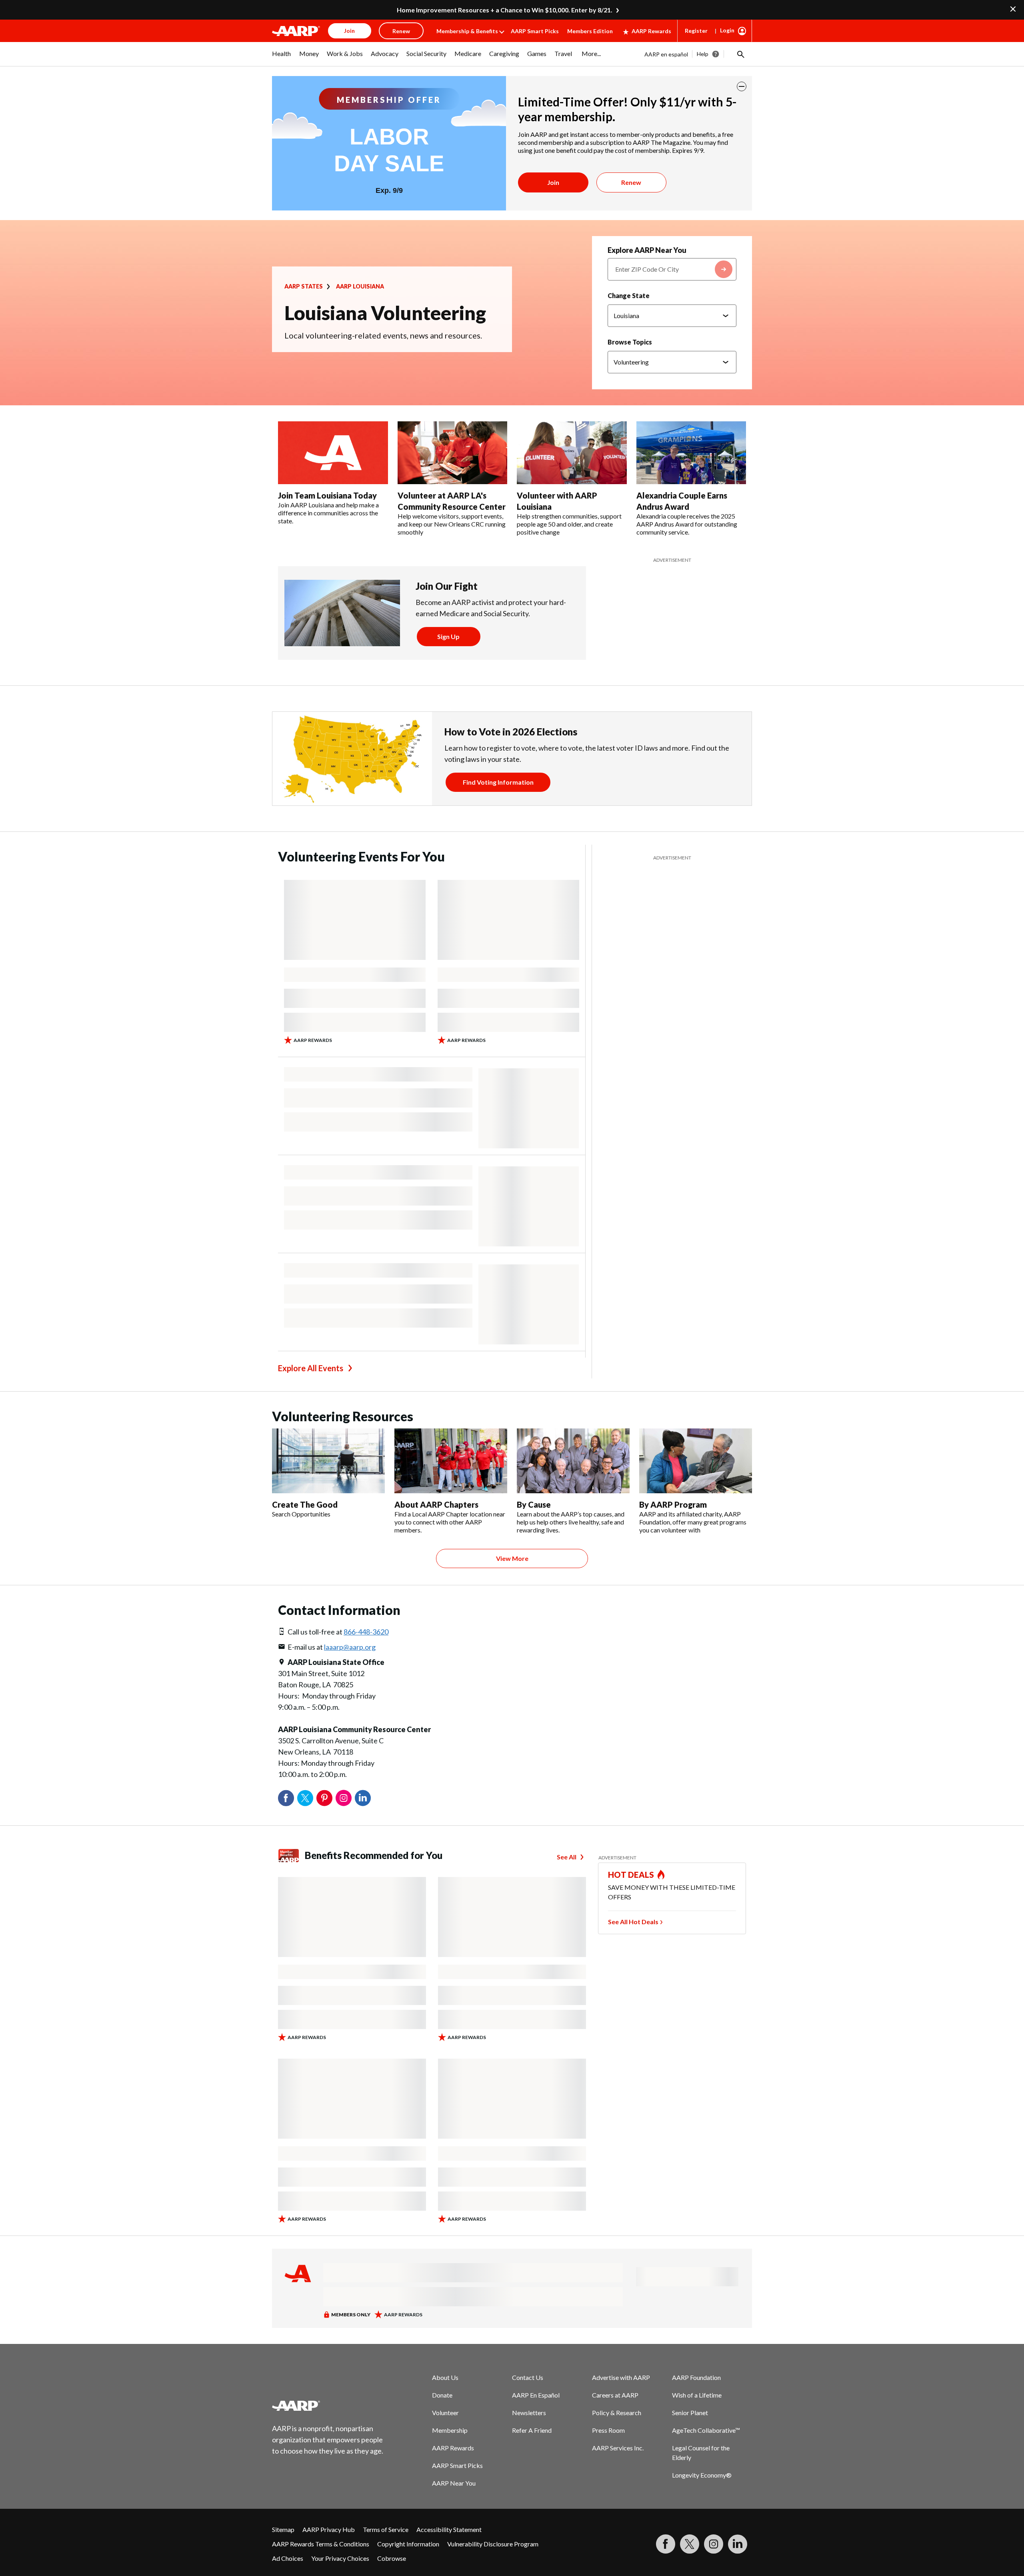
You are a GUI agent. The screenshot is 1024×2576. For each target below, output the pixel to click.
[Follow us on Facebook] (666, 2544)
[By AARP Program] (696, 1461)
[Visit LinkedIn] (738, 2544)
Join (553, 182)
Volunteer (445, 2413)
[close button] (742, 86)
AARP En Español (536, 2395)
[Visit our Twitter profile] (690, 2544)
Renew (631, 182)
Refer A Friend (532, 2430)
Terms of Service (386, 2529)
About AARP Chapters (436, 1504)
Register (696, 31)
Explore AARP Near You (647, 250)
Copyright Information (408, 2544)
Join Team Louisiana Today (327, 495)
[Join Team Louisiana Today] (333, 453)
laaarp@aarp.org (350, 1647)
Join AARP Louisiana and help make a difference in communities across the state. (328, 513)
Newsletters (529, 2413)
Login (727, 30)
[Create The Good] (328, 1461)
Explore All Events (311, 1368)
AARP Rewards (651, 31)
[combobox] (672, 269)
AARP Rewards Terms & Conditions (321, 2544)
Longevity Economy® (702, 2475)
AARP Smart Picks (535, 31)
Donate (442, 2395)
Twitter (305, 1798)
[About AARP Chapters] (451, 1461)
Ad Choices (288, 2558)
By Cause (534, 1504)
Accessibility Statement (449, 2529)
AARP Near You (454, 2483)
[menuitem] (282, 58)
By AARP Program (673, 1504)
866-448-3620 (366, 1632)
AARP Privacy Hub (329, 2529)
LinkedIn (363, 1798)
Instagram (344, 1798)
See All (567, 1857)
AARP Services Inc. (618, 2448)
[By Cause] (573, 1461)
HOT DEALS (631, 1875)
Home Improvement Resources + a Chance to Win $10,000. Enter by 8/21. (505, 10)
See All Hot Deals (633, 1922)
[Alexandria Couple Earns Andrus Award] (691, 453)
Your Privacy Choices (340, 2558)
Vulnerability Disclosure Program (493, 2544)
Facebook (286, 1798)
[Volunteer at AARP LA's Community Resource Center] (453, 453)
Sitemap (283, 2529)
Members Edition (590, 31)
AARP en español (666, 54)
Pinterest (324, 1798)
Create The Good (305, 1504)
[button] (740, 54)
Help (703, 54)
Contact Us (528, 2377)
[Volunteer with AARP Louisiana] (572, 453)
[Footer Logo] (328, 2406)
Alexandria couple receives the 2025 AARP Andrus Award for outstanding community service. (687, 524)
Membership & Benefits (467, 31)
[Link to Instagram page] (714, 2544)
